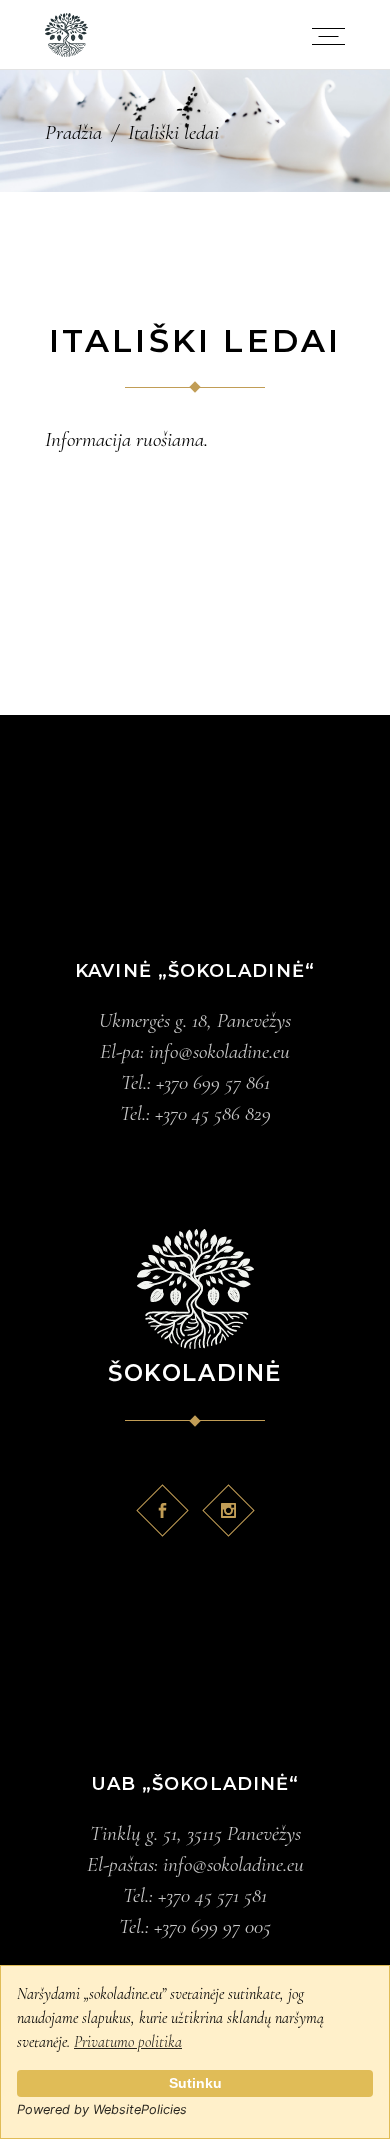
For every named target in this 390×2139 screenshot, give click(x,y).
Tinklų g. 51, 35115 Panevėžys (195, 1833)
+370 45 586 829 (213, 1113)
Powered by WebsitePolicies (102, 2109)
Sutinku (195, 2083)
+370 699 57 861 (213, 1082)
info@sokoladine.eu (219, 1051)
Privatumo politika (128, 2042)
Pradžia (73, 132)
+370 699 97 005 (212, 1926)
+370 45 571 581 (212, 1895)
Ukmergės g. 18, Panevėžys (195, 1020)
